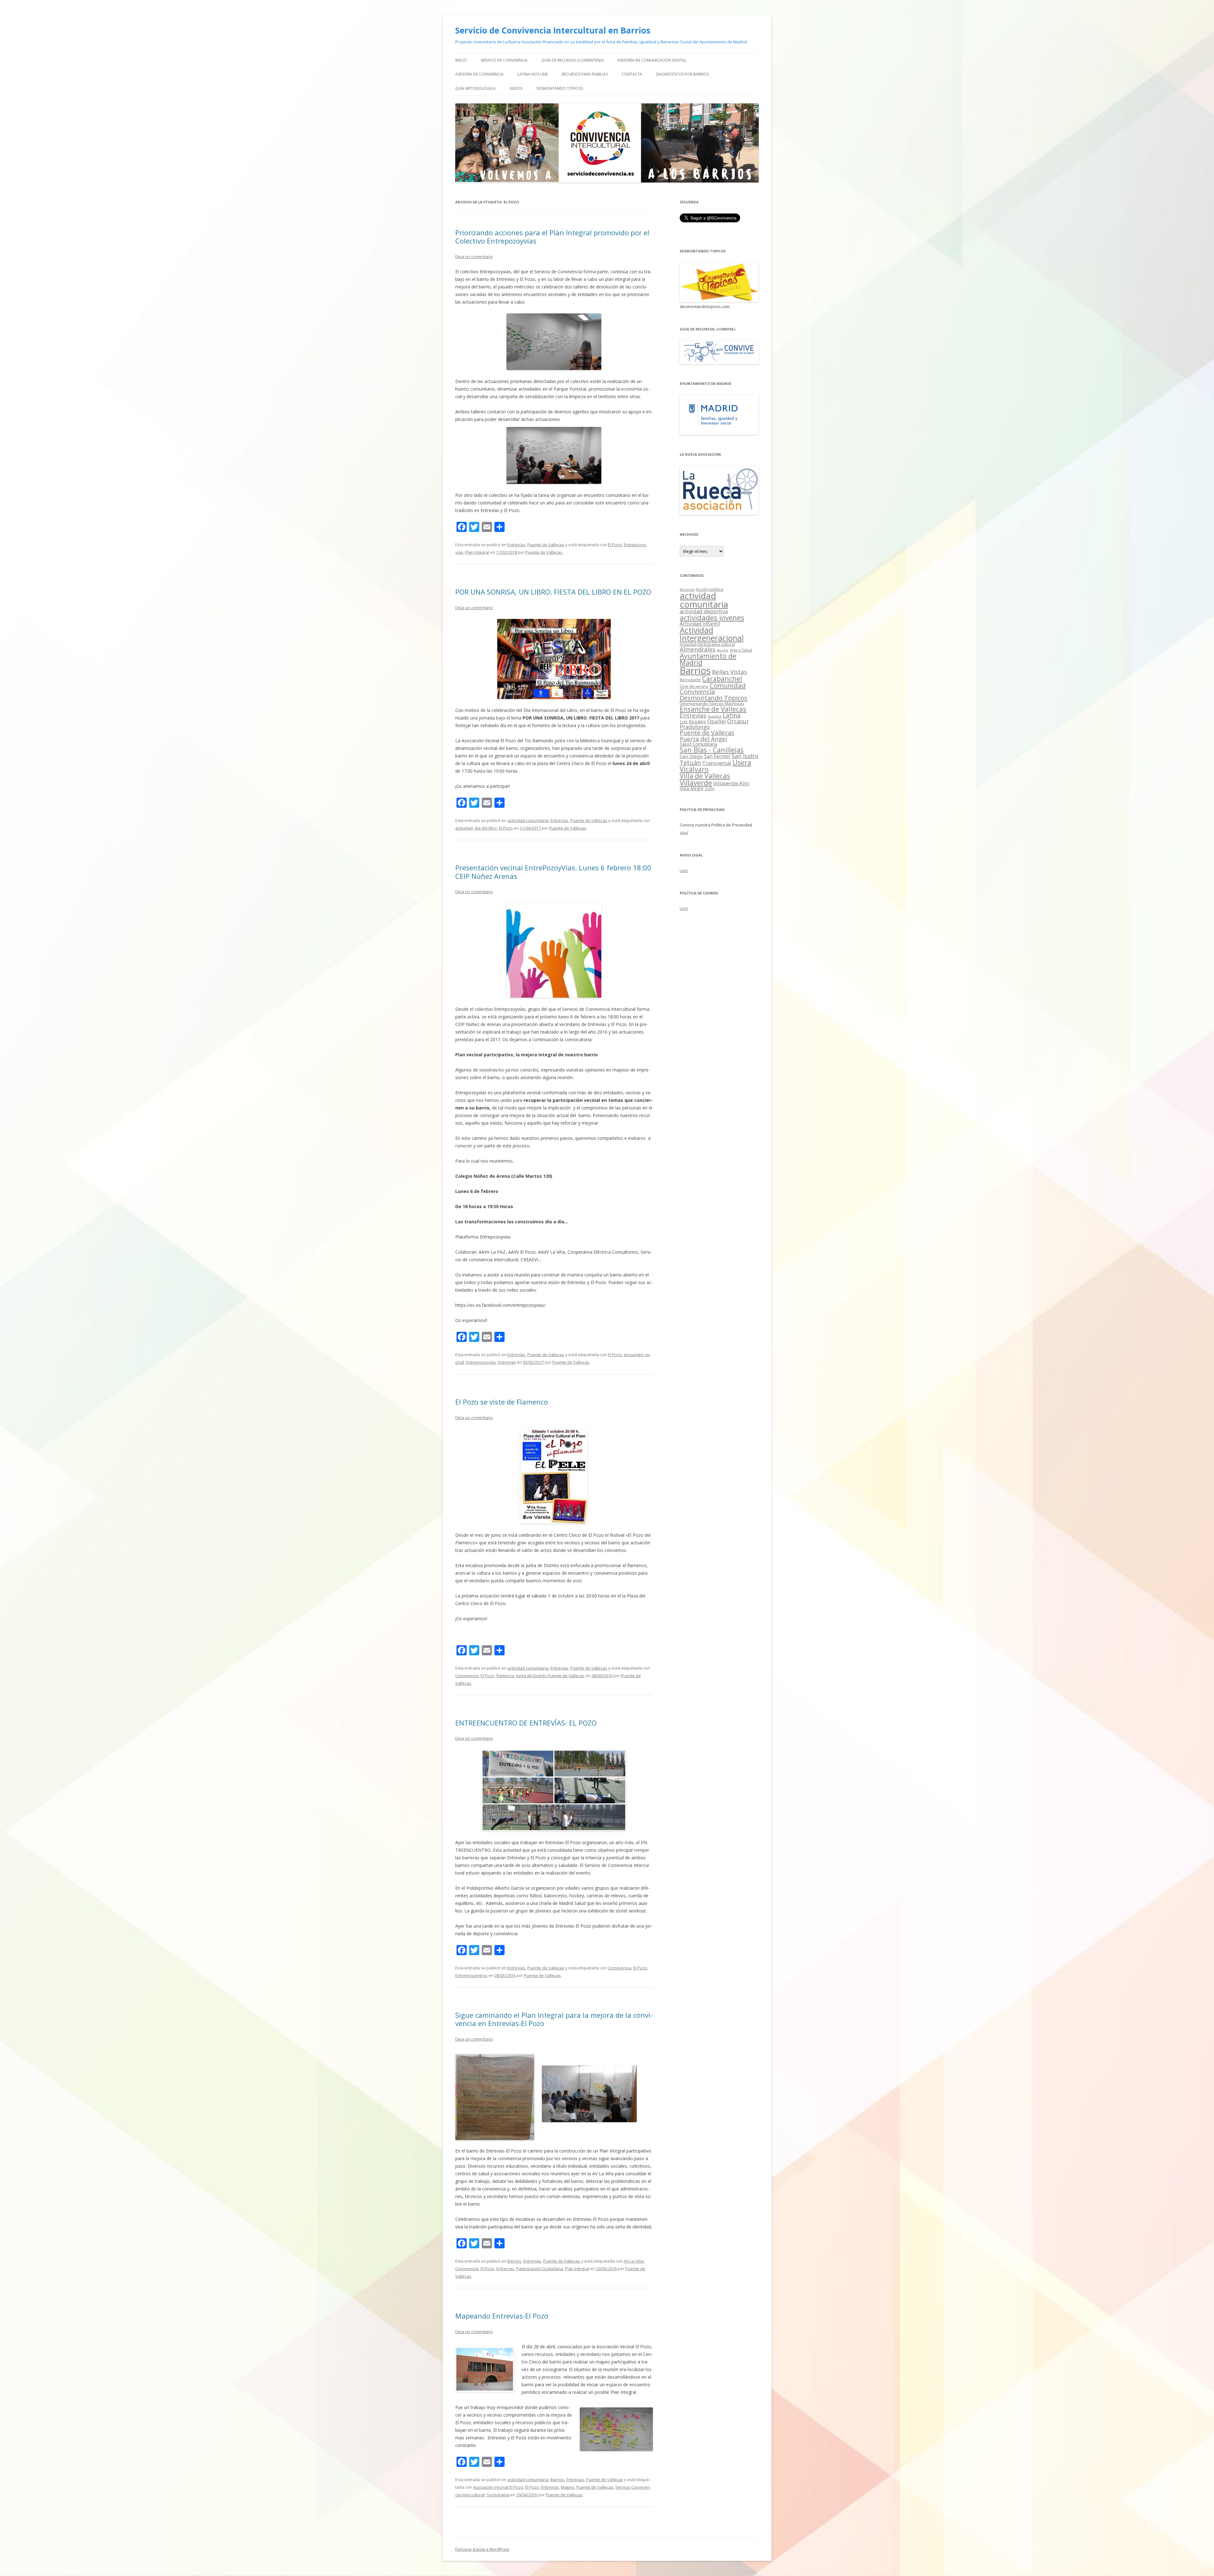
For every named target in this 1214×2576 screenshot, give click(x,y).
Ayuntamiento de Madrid (708, 659)
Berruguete (690, 680)
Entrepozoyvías (481, 1362)
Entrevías (516, 545)
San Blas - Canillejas (712, 750)
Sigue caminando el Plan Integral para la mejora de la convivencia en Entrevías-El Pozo (554, 2019)
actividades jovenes (712, 617)
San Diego (691, 756)
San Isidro (745, 756)
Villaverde (696, 783)
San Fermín (717, 756)
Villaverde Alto (731, 783)
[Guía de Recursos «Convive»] (719, 362)
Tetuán (690, 763)
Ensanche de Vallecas (713, 709)
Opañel (717, 721)
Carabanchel (722, 679)
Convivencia (467, 1676)
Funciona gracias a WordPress (482, 2549)
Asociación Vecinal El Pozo (498, 2487)
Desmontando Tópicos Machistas (712, 703)
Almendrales (698, 649)
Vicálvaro (694, 769)
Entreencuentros (471, 1975)
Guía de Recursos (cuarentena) (573, 60)
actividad (464, 828)
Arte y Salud (741, 650)
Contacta (632, 74)
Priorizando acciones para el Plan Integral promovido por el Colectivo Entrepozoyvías (552, 237)
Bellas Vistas (730, 672)
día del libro (486, 828)
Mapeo (568, 2487)
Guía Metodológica (475, 88)
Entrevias (507, 1362)
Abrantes (687, 590)
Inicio (461, 60)
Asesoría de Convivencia (479, 74)
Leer (684, 870)
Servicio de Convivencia (504, 60)
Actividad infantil (700, 624)
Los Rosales (693, 721)
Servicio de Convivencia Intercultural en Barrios (553, 30)
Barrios (514, 2261)
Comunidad (728, 685)
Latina (732, 715)
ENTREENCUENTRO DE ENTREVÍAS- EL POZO (526, 1723)
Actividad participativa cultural (707, 644)
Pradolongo (695, 727)
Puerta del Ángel (703, 739)
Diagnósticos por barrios (682, 74)
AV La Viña (634, 2261)
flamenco (505, 1676)
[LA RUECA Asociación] (719, 513)
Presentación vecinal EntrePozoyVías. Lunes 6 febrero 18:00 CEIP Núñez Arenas (553, 872)
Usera (742, 762)
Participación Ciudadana (540, 2269)
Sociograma (498, 2495)
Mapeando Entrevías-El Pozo (502, 2316)
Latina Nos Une (533, 74)
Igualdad (714, 716)
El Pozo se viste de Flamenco (502, 1402)
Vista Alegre (692, 788)
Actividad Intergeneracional (712, 634)
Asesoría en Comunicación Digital (652, 60)
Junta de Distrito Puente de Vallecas (550, 1676)
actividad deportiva (704, 611)
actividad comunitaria (528, 820)
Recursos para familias (585, 74)
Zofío (710, 788)
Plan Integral (477, 552)
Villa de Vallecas (705, 776)
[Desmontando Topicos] (719, 300)
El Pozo (615, 545)
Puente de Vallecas (546, 545)
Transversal (717, 763)
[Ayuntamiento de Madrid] (719, 433)
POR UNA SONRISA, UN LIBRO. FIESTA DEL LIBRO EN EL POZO (553, 592)
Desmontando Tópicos (560, 88)
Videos (516, 88)
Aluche (723, 650)
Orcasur (738, 721)
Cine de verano (694, 686)
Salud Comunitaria (699, 744)
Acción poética (710, 589)
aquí (684, 832)
